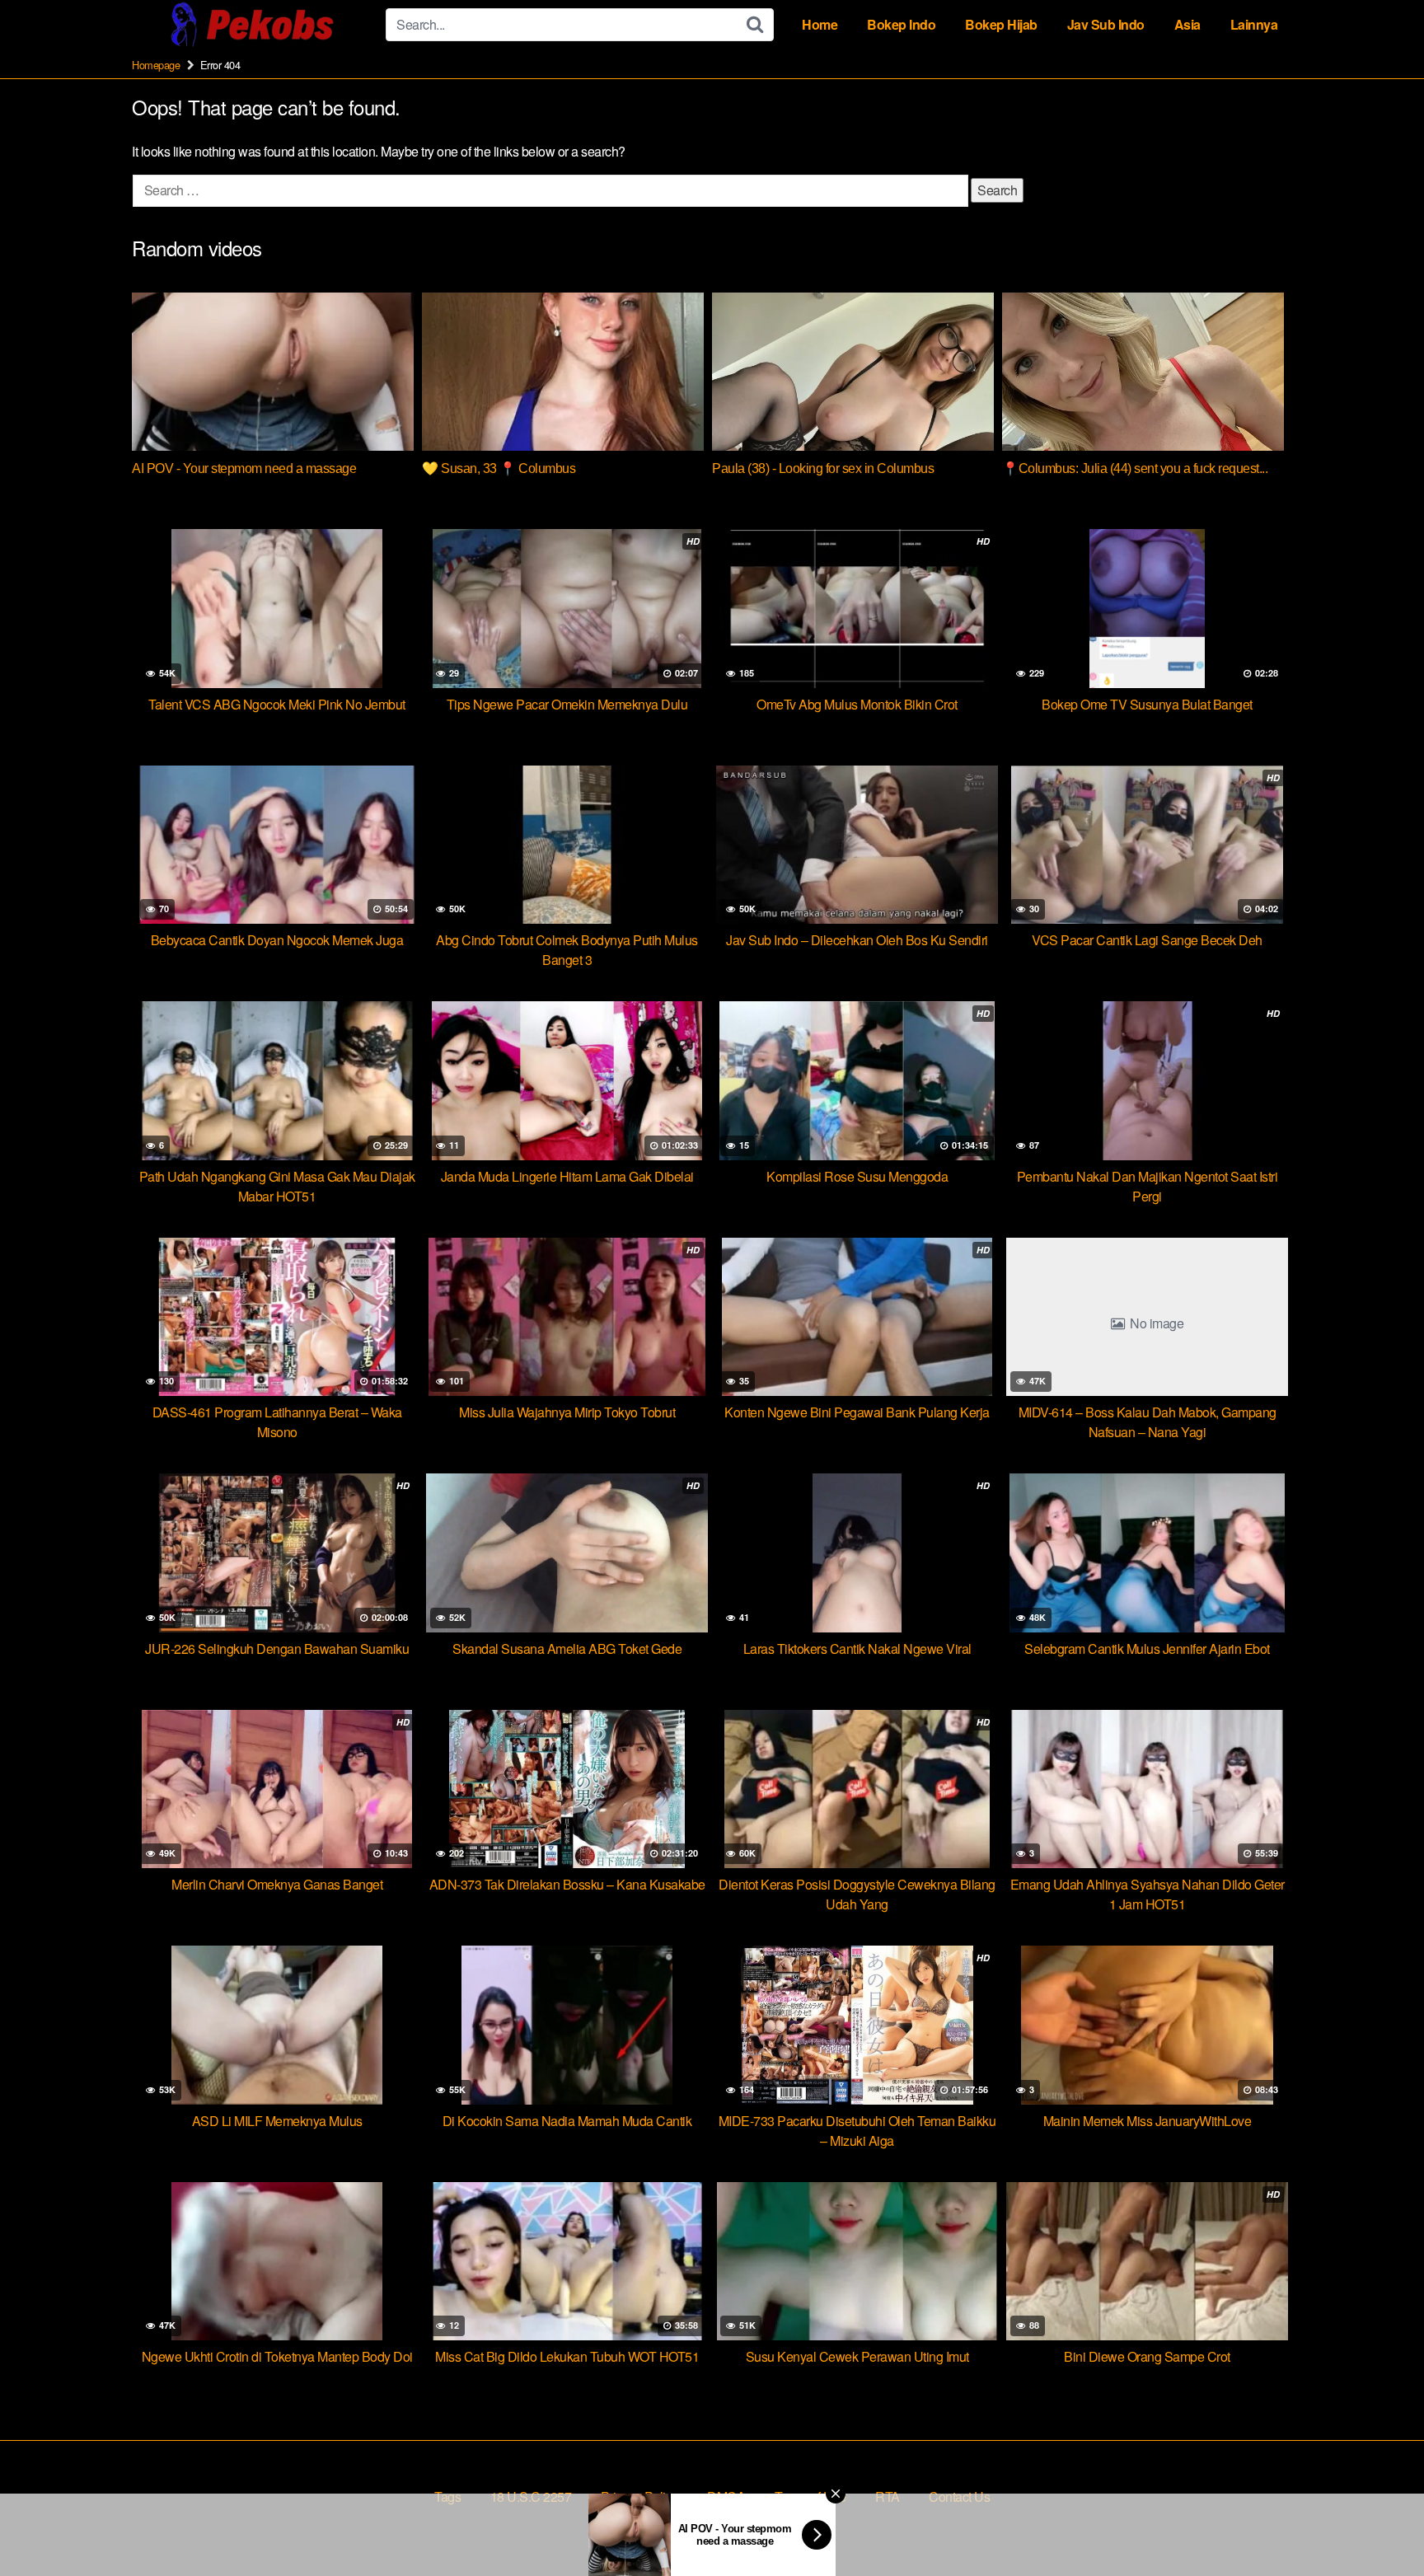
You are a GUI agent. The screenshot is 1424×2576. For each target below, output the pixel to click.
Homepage (156, 65)
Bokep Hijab (1001, 24)
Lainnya (1254, 24)
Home (820, 24)
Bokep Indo (901, 24)
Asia (1187, 24)
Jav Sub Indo (1106, 24)
